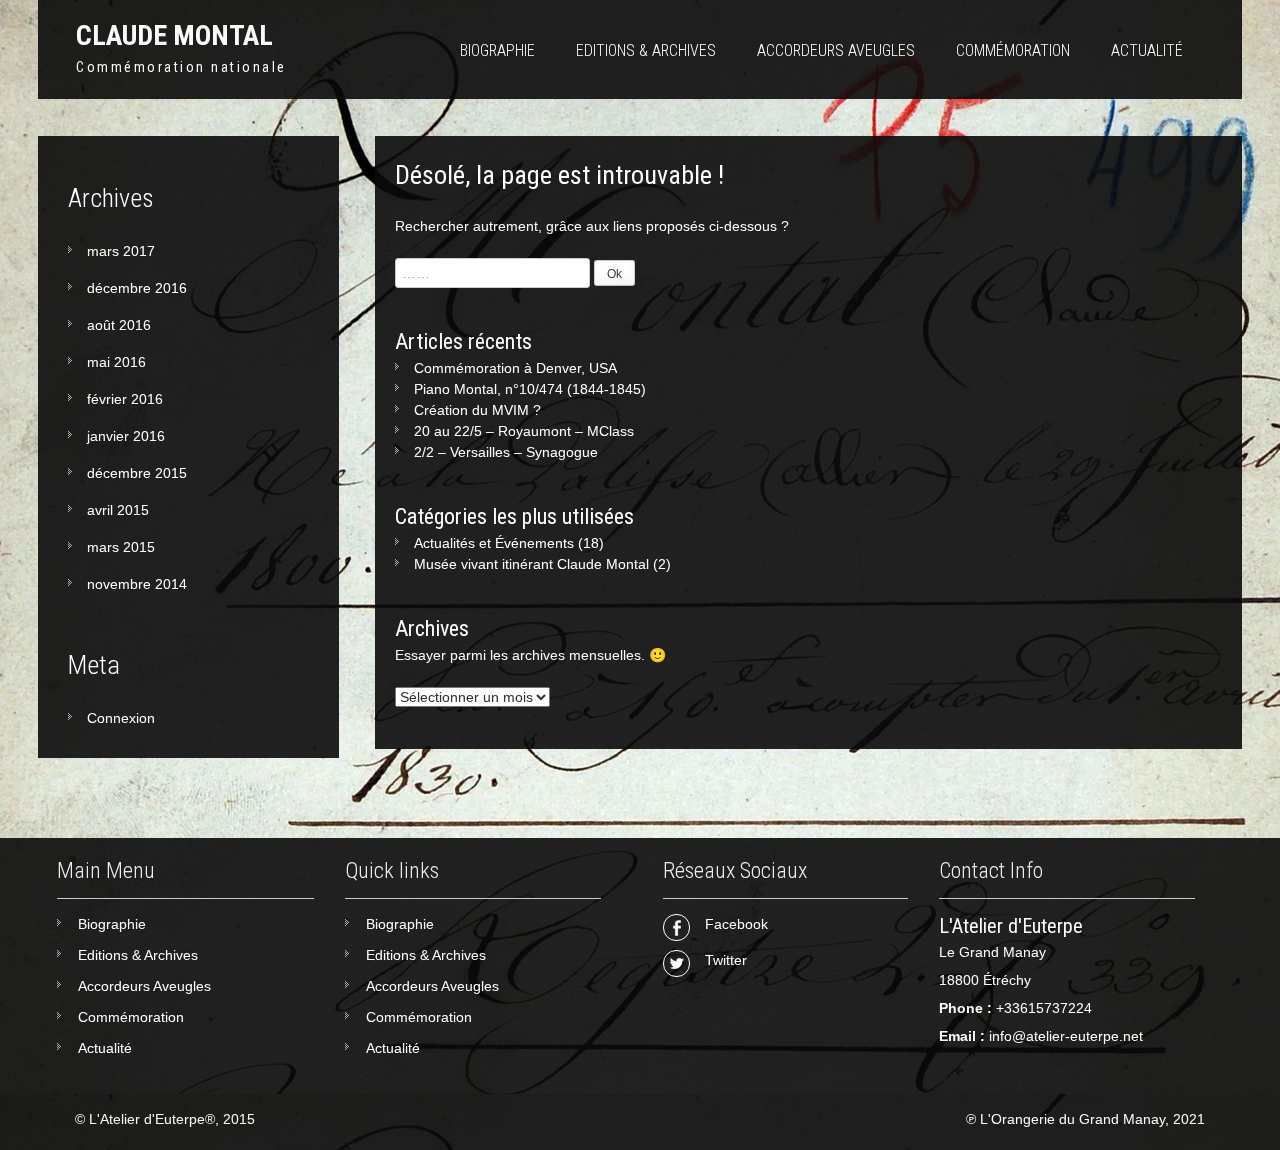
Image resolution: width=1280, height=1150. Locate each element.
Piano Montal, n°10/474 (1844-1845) (530, 389)
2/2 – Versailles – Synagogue (506, 452)
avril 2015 (118, 510)
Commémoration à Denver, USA (515, 368)
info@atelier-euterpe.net (1066, 1036)
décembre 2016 (137, 288)
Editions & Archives (646, 50)
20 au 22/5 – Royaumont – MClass (524, 431)
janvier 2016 (126, 436)
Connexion (121, 718)
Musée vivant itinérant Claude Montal (531, 564)
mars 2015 (121, 547)
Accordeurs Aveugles (836, 50)
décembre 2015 (137, 473)
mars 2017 (121, 251)
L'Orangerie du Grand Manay (1072, 1119)
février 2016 (125, 399)
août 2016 (119, 325)
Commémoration (1013, 50)
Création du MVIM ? (477, 410)
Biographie (497, 50)
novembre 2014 (137, 584)
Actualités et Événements (494, 543)
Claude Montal (174, 35)
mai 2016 (116, 362)
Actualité (1147, 50)
